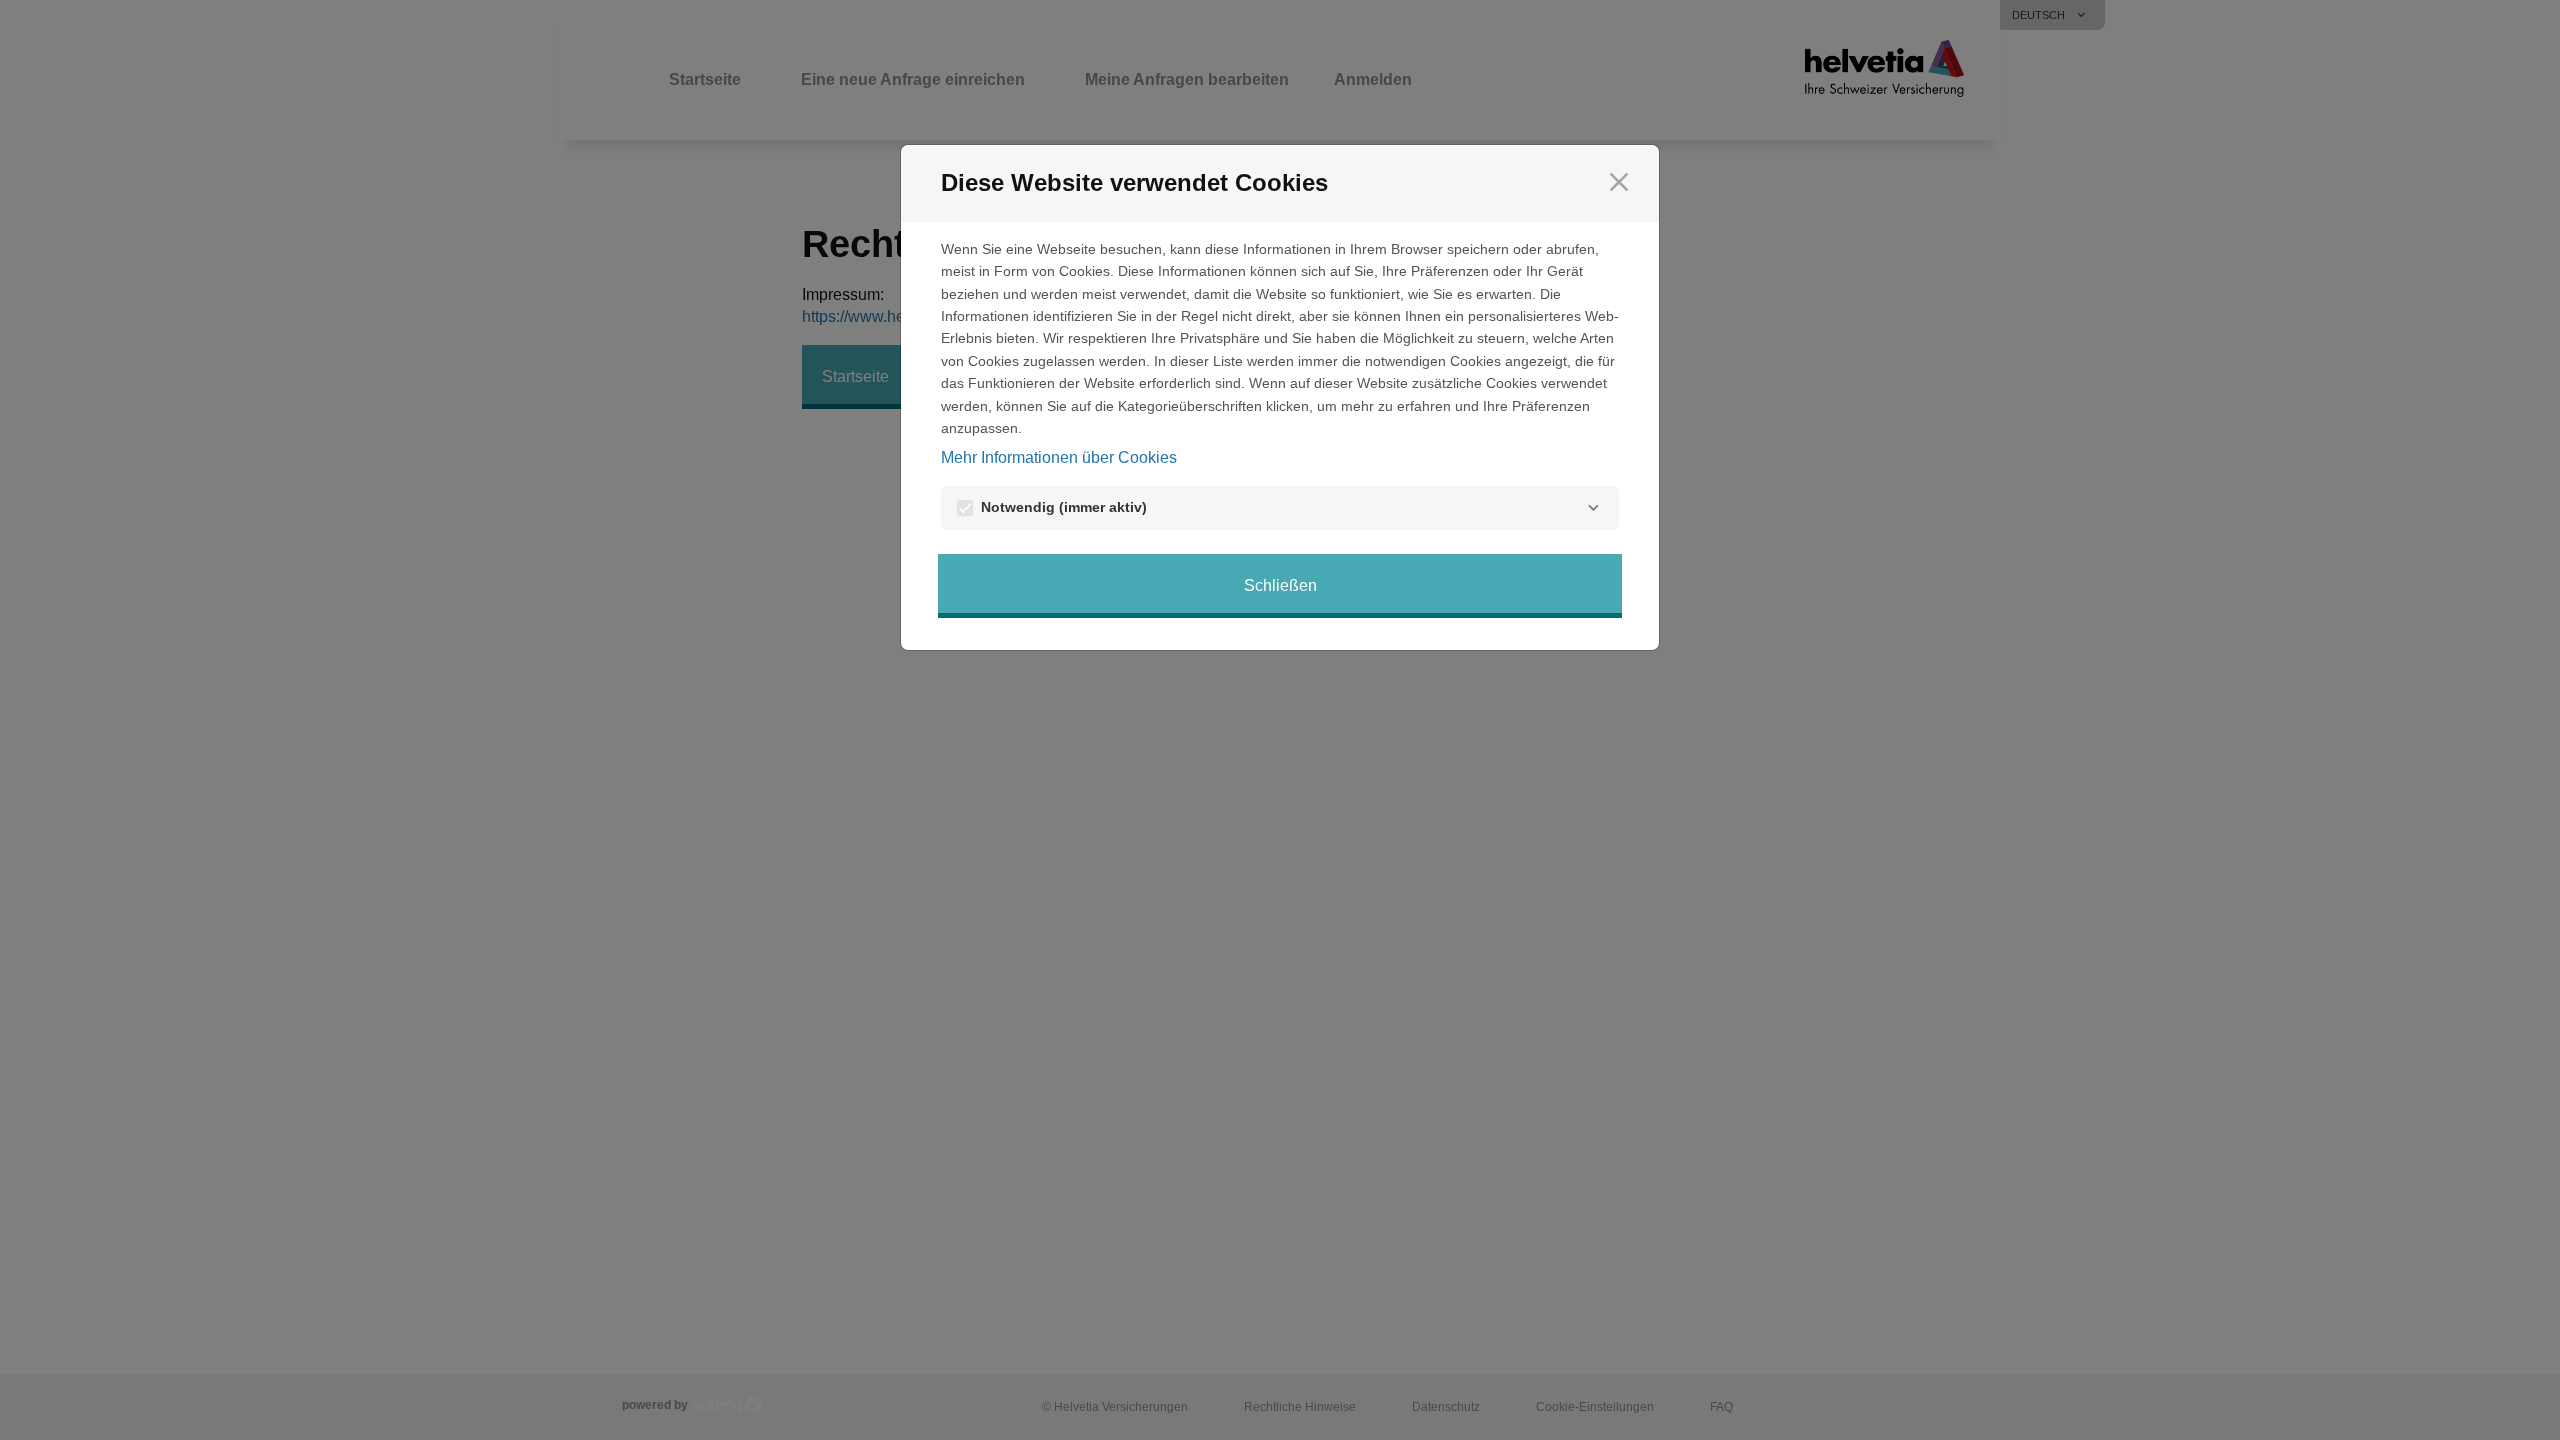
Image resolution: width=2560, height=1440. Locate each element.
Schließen (1280, 585)
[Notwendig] (1593, 508)
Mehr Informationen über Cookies (1059, 457)
